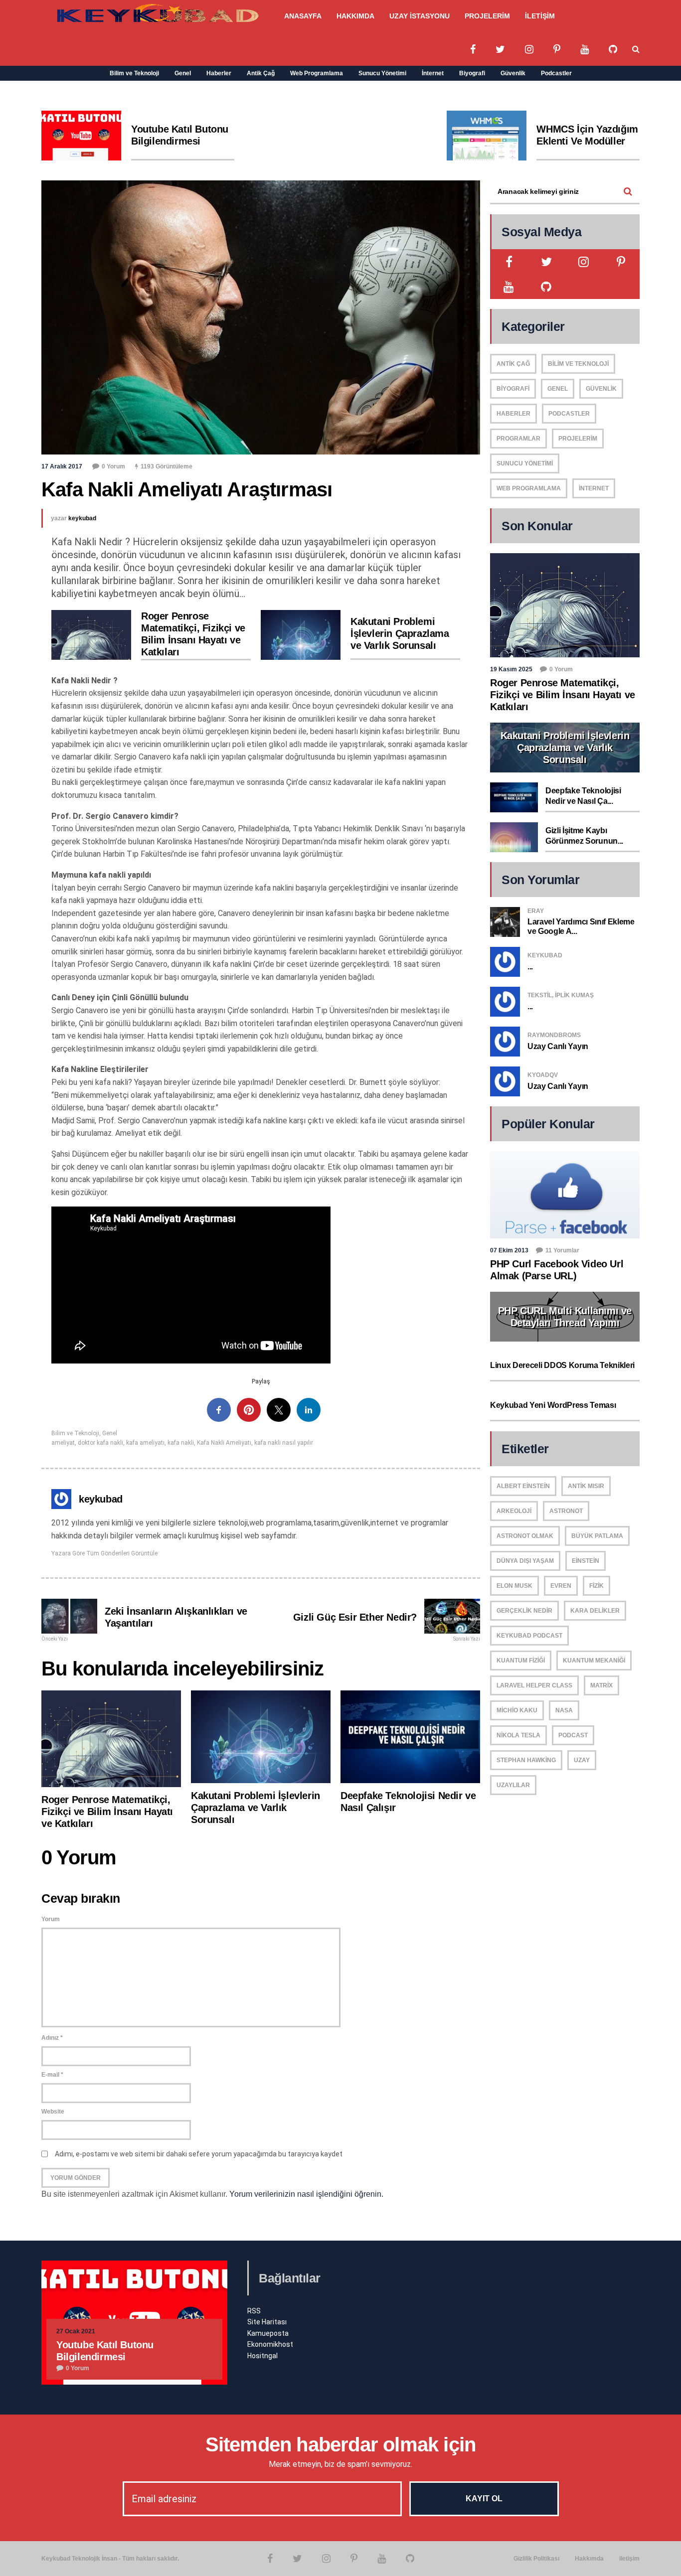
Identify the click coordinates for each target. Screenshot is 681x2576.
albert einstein (523, 1486)
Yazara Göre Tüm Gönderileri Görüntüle (104, 1553)
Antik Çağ (261, 73)
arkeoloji (514, 1511)
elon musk (514, 1586)
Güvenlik (513, 73)
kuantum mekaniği (594, 1661)
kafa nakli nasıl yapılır (284, 1443)
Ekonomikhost (270, 2344)
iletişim (629, 2559)
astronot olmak (525, 1536)
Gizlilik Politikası (536, 2559)
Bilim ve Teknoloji (134, 73)
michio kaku (517, 1710)
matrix (601, 1685)
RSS (254, 2311)
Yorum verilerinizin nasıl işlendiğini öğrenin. (306, 2194)
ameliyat (63, 1443)
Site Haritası (267, 2322)
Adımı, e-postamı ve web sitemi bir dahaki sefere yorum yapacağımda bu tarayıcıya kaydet (199, 2154)
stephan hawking (526, 1760)
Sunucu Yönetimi (382, 73)
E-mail (52, 2075)
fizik (596, 1586)
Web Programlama (317, 73)
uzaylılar (513, 1785)
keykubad (82, 518)
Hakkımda (589, 2559)
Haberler (219, 73)
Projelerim (578, 439)
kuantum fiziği (521, 1661)
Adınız (52, 2038)
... (530, 967)
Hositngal (262, 2356)
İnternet (433, 73)
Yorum (51, 1919)
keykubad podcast (529, 1636)
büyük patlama (597, 1536)
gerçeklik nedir (524, 1611)
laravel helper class (534, 1685)
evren (561, 1586)
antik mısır (586, 1486)
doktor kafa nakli (100, 1443)
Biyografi (472, 73)
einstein (586, 1561)
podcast (573, 1735)
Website (53, 2112)
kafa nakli (181, 1443)
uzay (582, 1760)
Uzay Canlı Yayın (558, 1046)
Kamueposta (268, 2333)
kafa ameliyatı (145, 1443)
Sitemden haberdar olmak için (341, 2444)
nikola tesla (518, 1735)
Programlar (518, 439)
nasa (564, 1710)
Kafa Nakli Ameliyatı (224, 1443)
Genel (183, 73)
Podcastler (556, 73)
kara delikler (595, 1611)
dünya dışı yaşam (525, 1561)
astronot (566, 1511)
